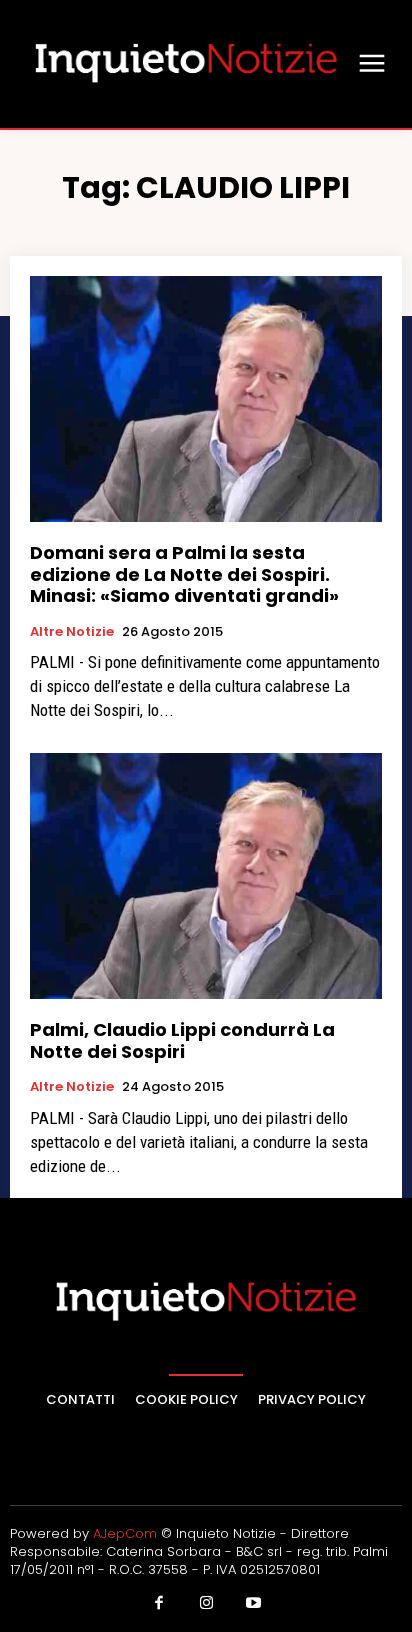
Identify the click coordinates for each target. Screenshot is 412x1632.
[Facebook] (159, 1604)
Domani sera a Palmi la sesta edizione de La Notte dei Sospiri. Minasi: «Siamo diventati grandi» (184, 574)
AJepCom (125, 1533)
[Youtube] (254, 1604)
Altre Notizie (72, 632)
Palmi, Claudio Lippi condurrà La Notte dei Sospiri (182, 1040)
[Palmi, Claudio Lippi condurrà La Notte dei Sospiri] (206, 876)
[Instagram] (206, 1604)
